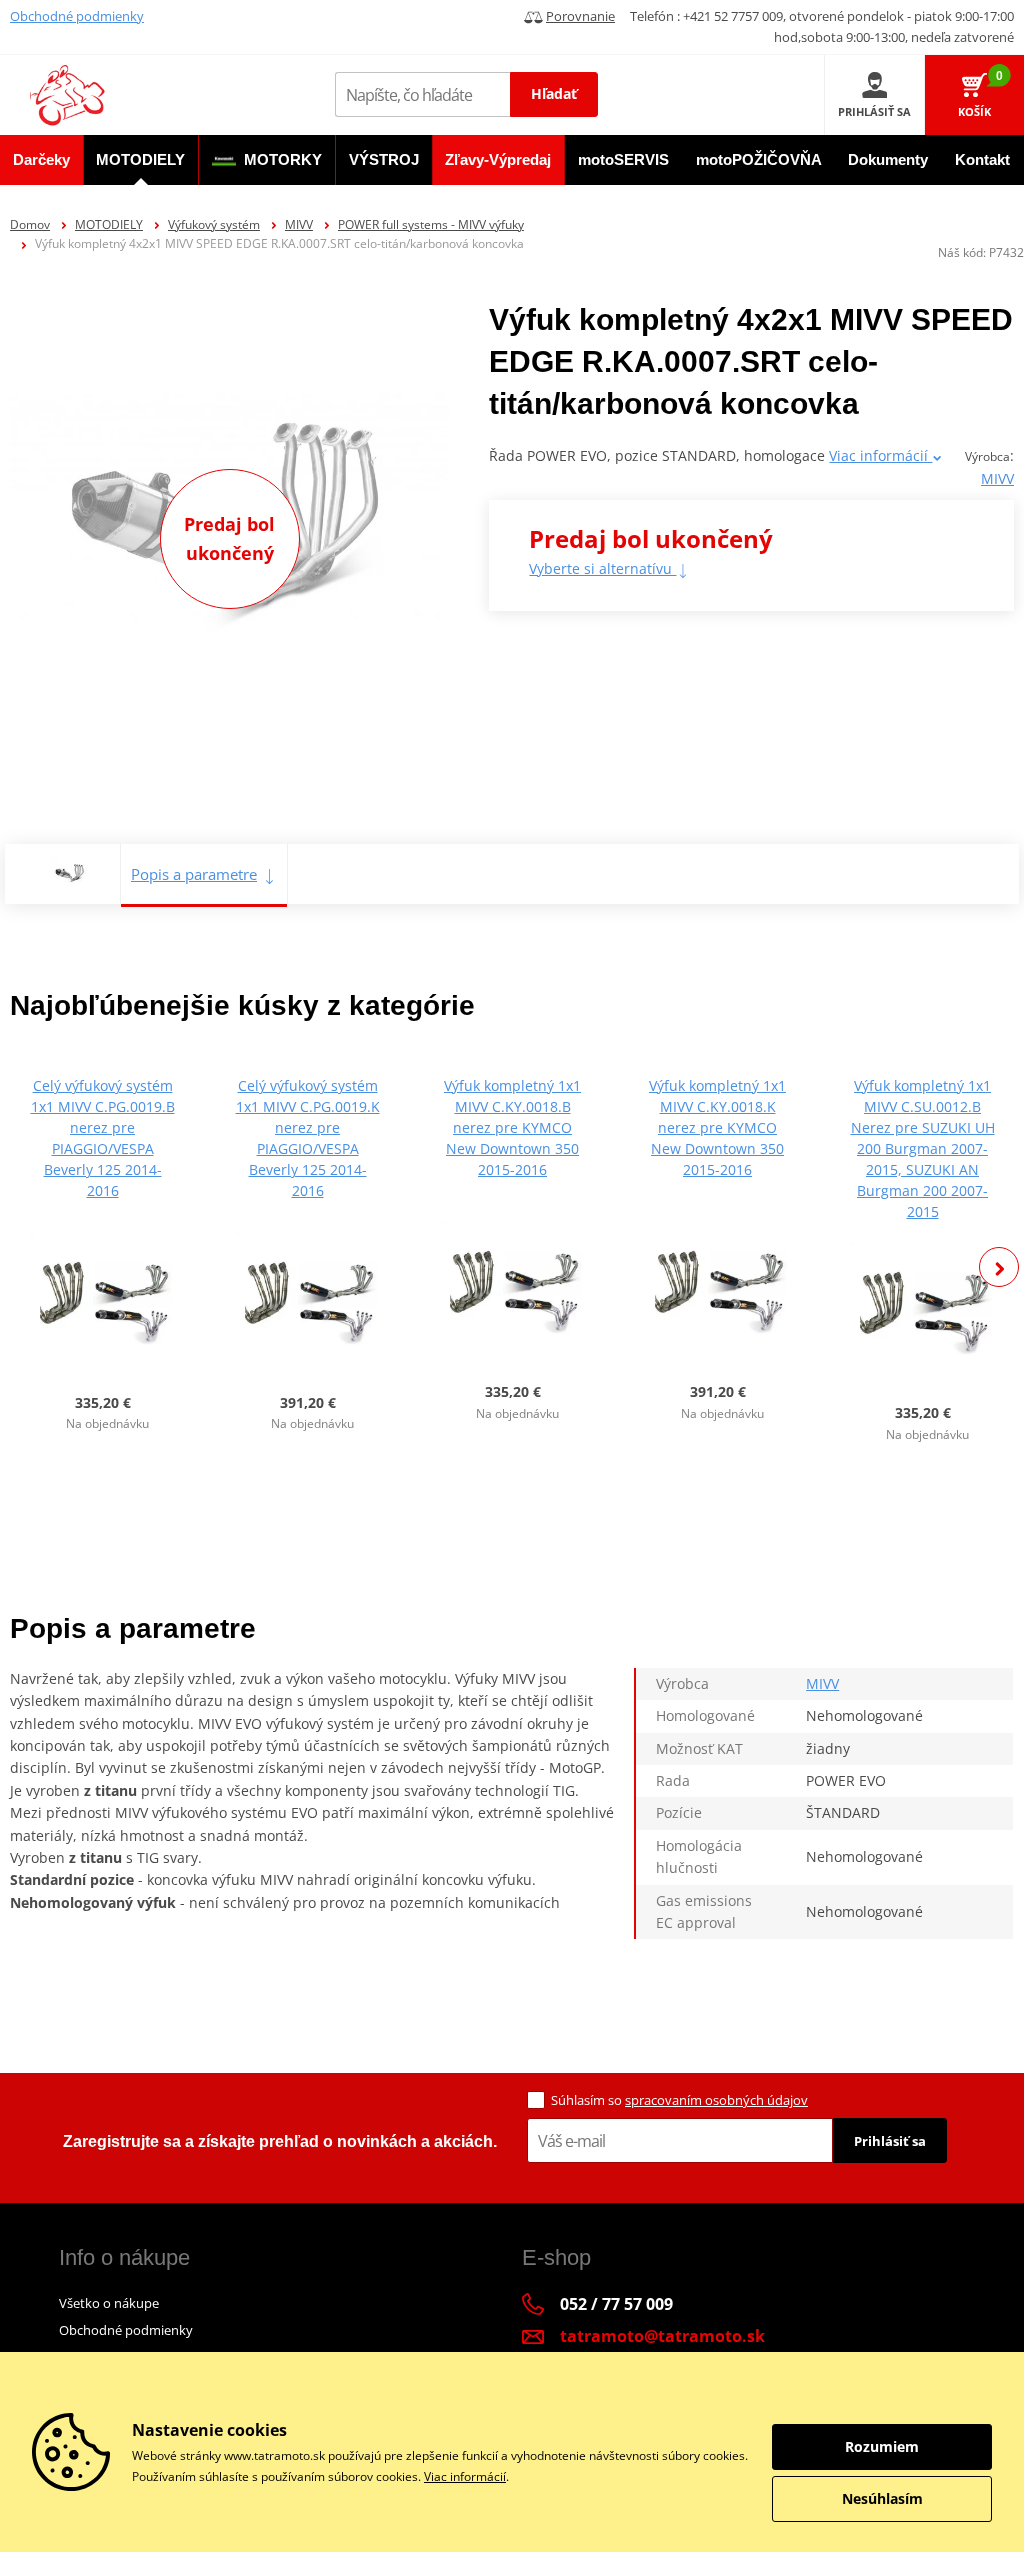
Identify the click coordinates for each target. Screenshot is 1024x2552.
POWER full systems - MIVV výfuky (431, 224)
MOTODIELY (109, 224)
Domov (30, 224)
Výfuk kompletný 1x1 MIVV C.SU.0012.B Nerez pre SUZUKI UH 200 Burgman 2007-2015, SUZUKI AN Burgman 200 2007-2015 (923, 1148)
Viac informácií (880, 455)
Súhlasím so (679, 2100)
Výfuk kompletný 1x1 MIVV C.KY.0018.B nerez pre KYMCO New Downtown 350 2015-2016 (512, 1127)
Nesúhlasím (882, 2498)
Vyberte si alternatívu (602, 568)
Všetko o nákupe (109, 2303)
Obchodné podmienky (77, 16)
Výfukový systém (214, 224)
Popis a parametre (194, 874)
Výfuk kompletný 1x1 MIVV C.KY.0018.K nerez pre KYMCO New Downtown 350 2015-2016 (717, 1127)
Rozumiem (882, 2446)
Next (999, 1267)
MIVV (299, 224)
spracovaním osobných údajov (716, 2100)
